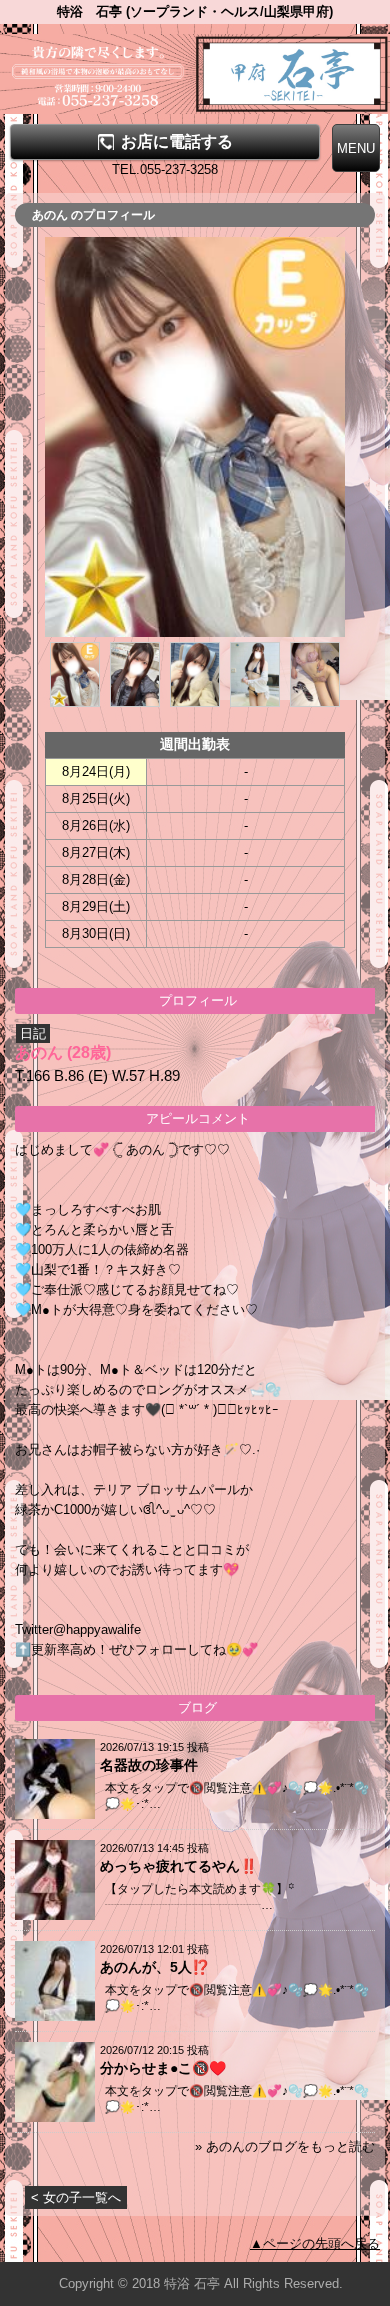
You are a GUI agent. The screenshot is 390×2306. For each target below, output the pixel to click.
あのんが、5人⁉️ (154, 1967)
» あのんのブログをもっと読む (285, 2146)
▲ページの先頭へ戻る (315, 2243)
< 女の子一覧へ (76, 2197)
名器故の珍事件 (149, 1765)
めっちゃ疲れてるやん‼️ (178, 1866)
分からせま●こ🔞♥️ (163, 2068)
